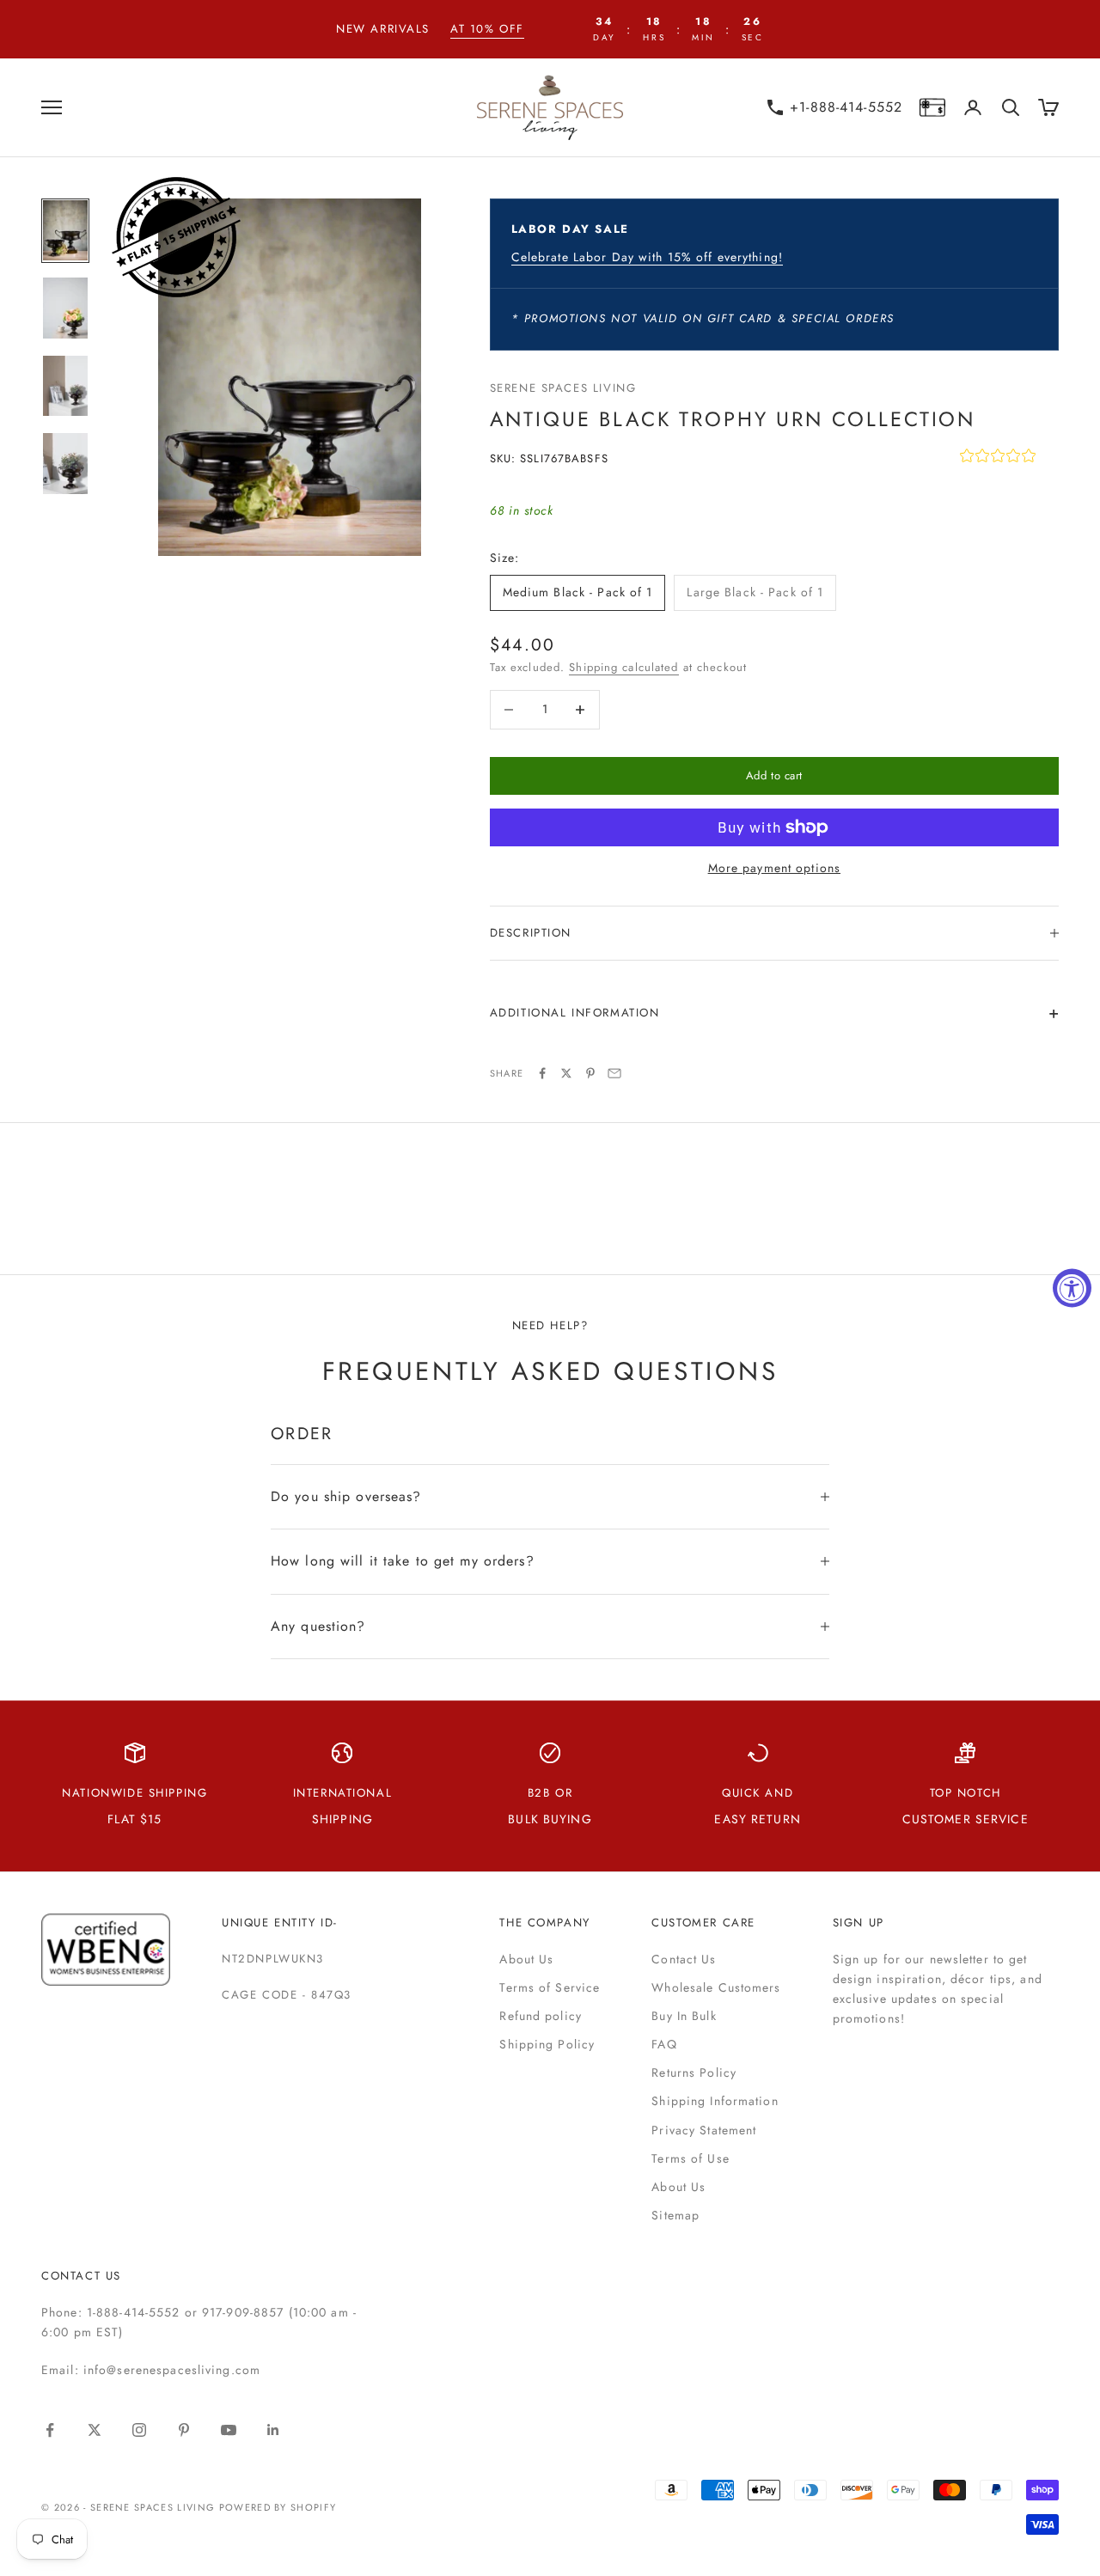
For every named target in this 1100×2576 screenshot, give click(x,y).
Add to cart (774, 775)
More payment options (774, 868)
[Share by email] (614, 1073)
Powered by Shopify (278, 2507)
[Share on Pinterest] (590, 1073)
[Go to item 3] (65, 386)
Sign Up (859, 1923)
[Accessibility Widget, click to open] (1072, 1288)
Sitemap (675, 2215)
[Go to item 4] (65, 464)
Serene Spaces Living (563, 388)
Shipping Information (715, 2101)
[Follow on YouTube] (229, 2430)
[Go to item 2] (65, 308)
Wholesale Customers (716, 1987)
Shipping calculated (623, 667)
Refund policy (541, 2016)
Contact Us (684, 1959)
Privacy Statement (704, 2130)
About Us (526, 1959)
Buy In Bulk (684, 2016)
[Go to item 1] (65, 231)
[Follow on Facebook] (50, 2430)
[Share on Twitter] (566, 1073)
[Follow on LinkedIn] (273, 2430)
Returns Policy (694, 2072)
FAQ (664, 2044)
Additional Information (575, 1013)
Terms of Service (550, 1987)
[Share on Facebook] (542, 1073)
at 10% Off (487, 29)
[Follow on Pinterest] (184, 2430)
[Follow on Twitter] (95, 2430)
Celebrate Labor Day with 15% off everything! (647, 257)
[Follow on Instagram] (139, 2430)
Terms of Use (690, 2158)
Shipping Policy (547, 2044)
